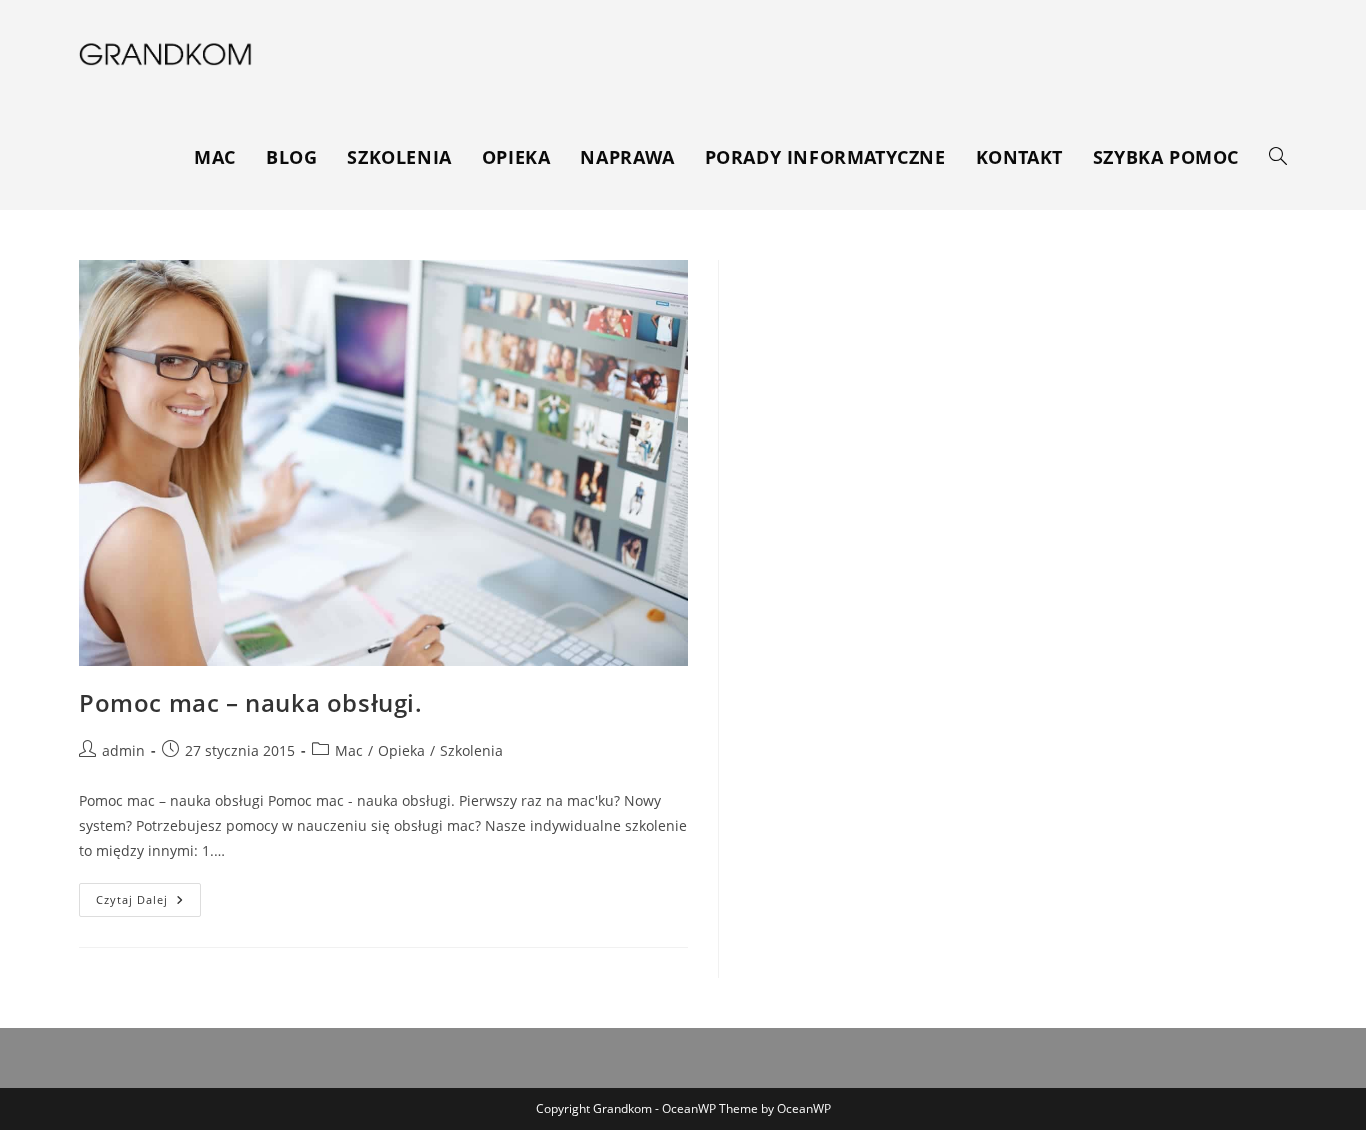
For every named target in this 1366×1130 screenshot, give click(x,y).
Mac (349, 750)
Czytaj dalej (148, 903)
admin (123, 750)
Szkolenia (471, 750)
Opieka (401, 750)
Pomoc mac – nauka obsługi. (251, 702)
